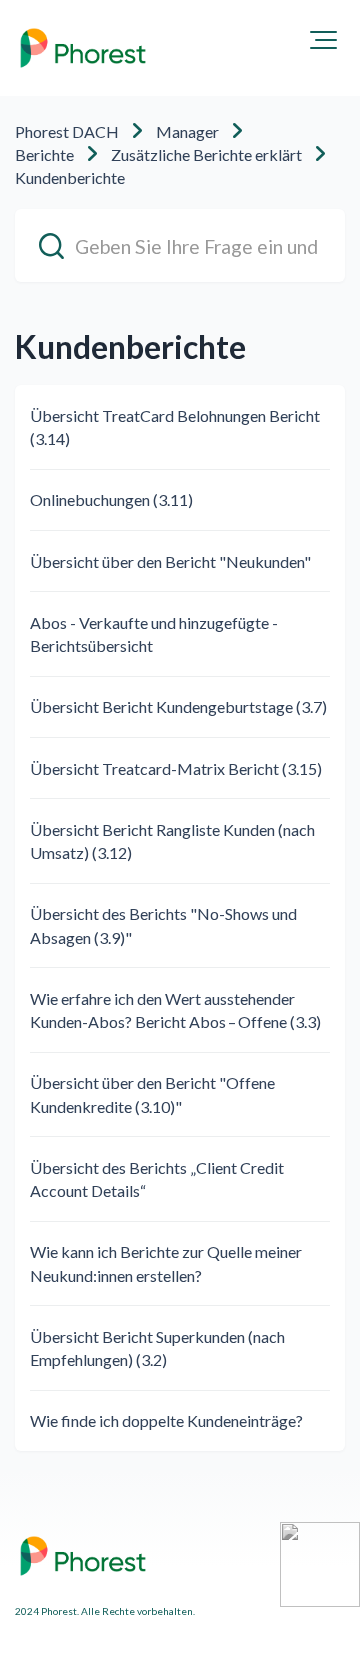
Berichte (44, 154)
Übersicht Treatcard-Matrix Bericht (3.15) (176, 768)
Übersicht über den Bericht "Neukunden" (170, 561)
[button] (323, 40)
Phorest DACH (67, 131)
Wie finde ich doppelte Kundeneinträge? (166, 1420)
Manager (187, 131)
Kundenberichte (70, 177)
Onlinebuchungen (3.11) (111, 499)
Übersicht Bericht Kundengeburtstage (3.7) (178, 706)
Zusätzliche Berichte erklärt (206, 154)
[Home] (83, 48)
